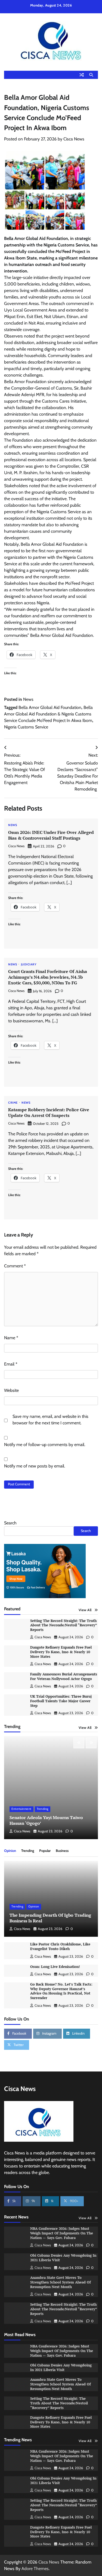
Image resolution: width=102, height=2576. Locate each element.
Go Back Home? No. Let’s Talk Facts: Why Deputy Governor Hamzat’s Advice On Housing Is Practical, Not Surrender (61, 1991)
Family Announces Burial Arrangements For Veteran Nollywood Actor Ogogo (64, 1676)
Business (62, 1851)
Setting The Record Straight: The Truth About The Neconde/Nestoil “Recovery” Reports (64, 1625)
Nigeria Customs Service (26, 727)
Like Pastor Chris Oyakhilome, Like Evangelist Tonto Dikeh (60, 1947)
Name (11, 1338)
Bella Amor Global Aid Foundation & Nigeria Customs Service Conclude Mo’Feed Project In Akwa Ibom (48, 714)
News (28, 699)
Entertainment (21, 1809)
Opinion (10, 1851)
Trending (43, 1809)
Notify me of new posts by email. (35, 1466)
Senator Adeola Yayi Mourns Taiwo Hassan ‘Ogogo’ (46, 1820)
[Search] (91, 75)
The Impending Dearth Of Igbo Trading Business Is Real (50, 1918)
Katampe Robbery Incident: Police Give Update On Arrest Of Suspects (49, 1112)
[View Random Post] (82, 75)
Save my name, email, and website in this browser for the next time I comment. (50, 1420)
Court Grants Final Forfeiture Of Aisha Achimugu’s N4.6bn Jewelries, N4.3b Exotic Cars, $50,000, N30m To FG (48, 977)
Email (11, 1364)
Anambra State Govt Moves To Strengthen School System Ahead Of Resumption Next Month (61, 2282)
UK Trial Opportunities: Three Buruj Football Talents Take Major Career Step (61, 1701)
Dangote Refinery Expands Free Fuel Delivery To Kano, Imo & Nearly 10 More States (61, 1652)
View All (85, 1610)
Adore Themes (35, 2569)
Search (10, 1523)
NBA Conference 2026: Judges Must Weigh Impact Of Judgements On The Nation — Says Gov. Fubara (62, 2233)
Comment (15, 1266)
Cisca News (74, 139)
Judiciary (29, 965)
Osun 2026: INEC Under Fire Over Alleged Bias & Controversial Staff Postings (51, 835)
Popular (45, 1851)
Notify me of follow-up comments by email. (45, 1445)
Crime (13, 1103)
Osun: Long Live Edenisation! (55, 1967)
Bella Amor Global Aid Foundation (50, 707)
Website (11, 1390)
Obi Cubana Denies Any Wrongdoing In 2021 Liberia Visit (61, 2368)
